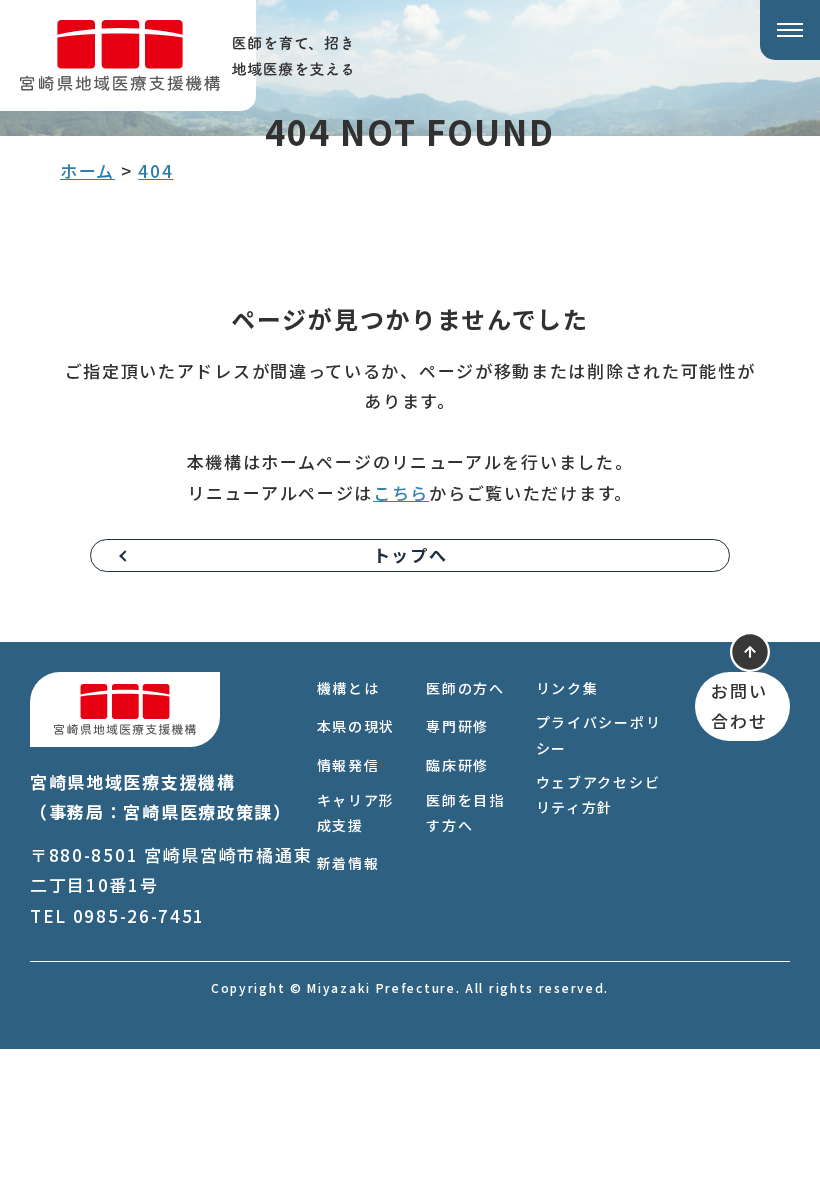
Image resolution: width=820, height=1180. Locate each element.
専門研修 (457, 726)
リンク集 (567, 688)
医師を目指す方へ (465, 812)
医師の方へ (465, 688)
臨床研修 (457, 765)
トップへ (410, 554)
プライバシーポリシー (599, 734)
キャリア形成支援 (356, 812)
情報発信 (348, 765)
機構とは (348, 688)
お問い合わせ (739, 706)
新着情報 (348, 863)
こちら (401, 492)
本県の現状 (356, 726)
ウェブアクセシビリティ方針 (598, 794)
